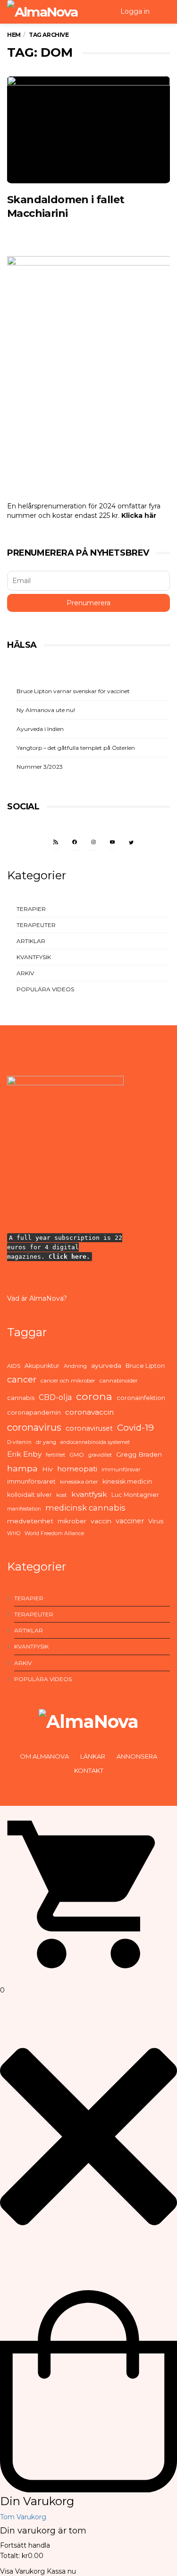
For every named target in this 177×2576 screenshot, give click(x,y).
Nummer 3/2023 (40, 767)
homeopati (77, 1469)
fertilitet (55, 1455)
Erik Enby (24, 1454)
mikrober (72, 1521)
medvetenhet (30, 1521)
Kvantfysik (34, 957)
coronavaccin (89, 1412)
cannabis (21, 1398)
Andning (75, 1366)
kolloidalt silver (29, 1495)
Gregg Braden (139, 1454)
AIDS (14, 1366)
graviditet (100, 1455)
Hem (14, 35)
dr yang (46, 1442)
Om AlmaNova (44, 1756)
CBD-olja (55, 1397)
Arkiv (25, 973)
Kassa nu (61, 2571)
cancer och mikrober (68, 1381)
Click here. (69, 1257)
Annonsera (137, 1756)
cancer (22, 1379)
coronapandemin (34, 1413)
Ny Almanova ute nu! (46, 710)
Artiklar (31, 941)
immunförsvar (121, 1469)
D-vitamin (19, 1442)
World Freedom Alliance (54, 1533)
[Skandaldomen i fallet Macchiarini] (88, 130)
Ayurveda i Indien (40, 729)
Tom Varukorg (23, 2517)
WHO (14, 1533)
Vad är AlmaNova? (37, 1298)
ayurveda (106, 1365)
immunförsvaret (31, 1481)
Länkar (93, 1756)
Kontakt (89, 1770)
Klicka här (139, 515)
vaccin (101, 1521)
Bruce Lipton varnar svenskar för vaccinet (73, 691)
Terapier (31, 909)
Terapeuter (36, 925)
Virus (156, 1521)
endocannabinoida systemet (95, 1442)
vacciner (130, 1521)
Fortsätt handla (25, 2545)
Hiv (47, 1469)
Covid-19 (135, 1428)
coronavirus (34, 1427)
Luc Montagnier (135, 1495)
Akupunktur (42, 1366)
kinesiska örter (79, 1482)
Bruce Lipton (145, 1366)
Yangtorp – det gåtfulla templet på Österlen (76, 748)
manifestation (24, 1509)
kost (62, 1495)
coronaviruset (89, 1428)
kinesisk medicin (127, 1481)
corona (94, 1396)
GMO (77, 1455)
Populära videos (45, 989)
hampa (22, 1468)
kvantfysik (89, 1494)
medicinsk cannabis (85, 1508)
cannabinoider (119, 1381)
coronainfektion (141, 1398)
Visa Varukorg (22, 2571)
